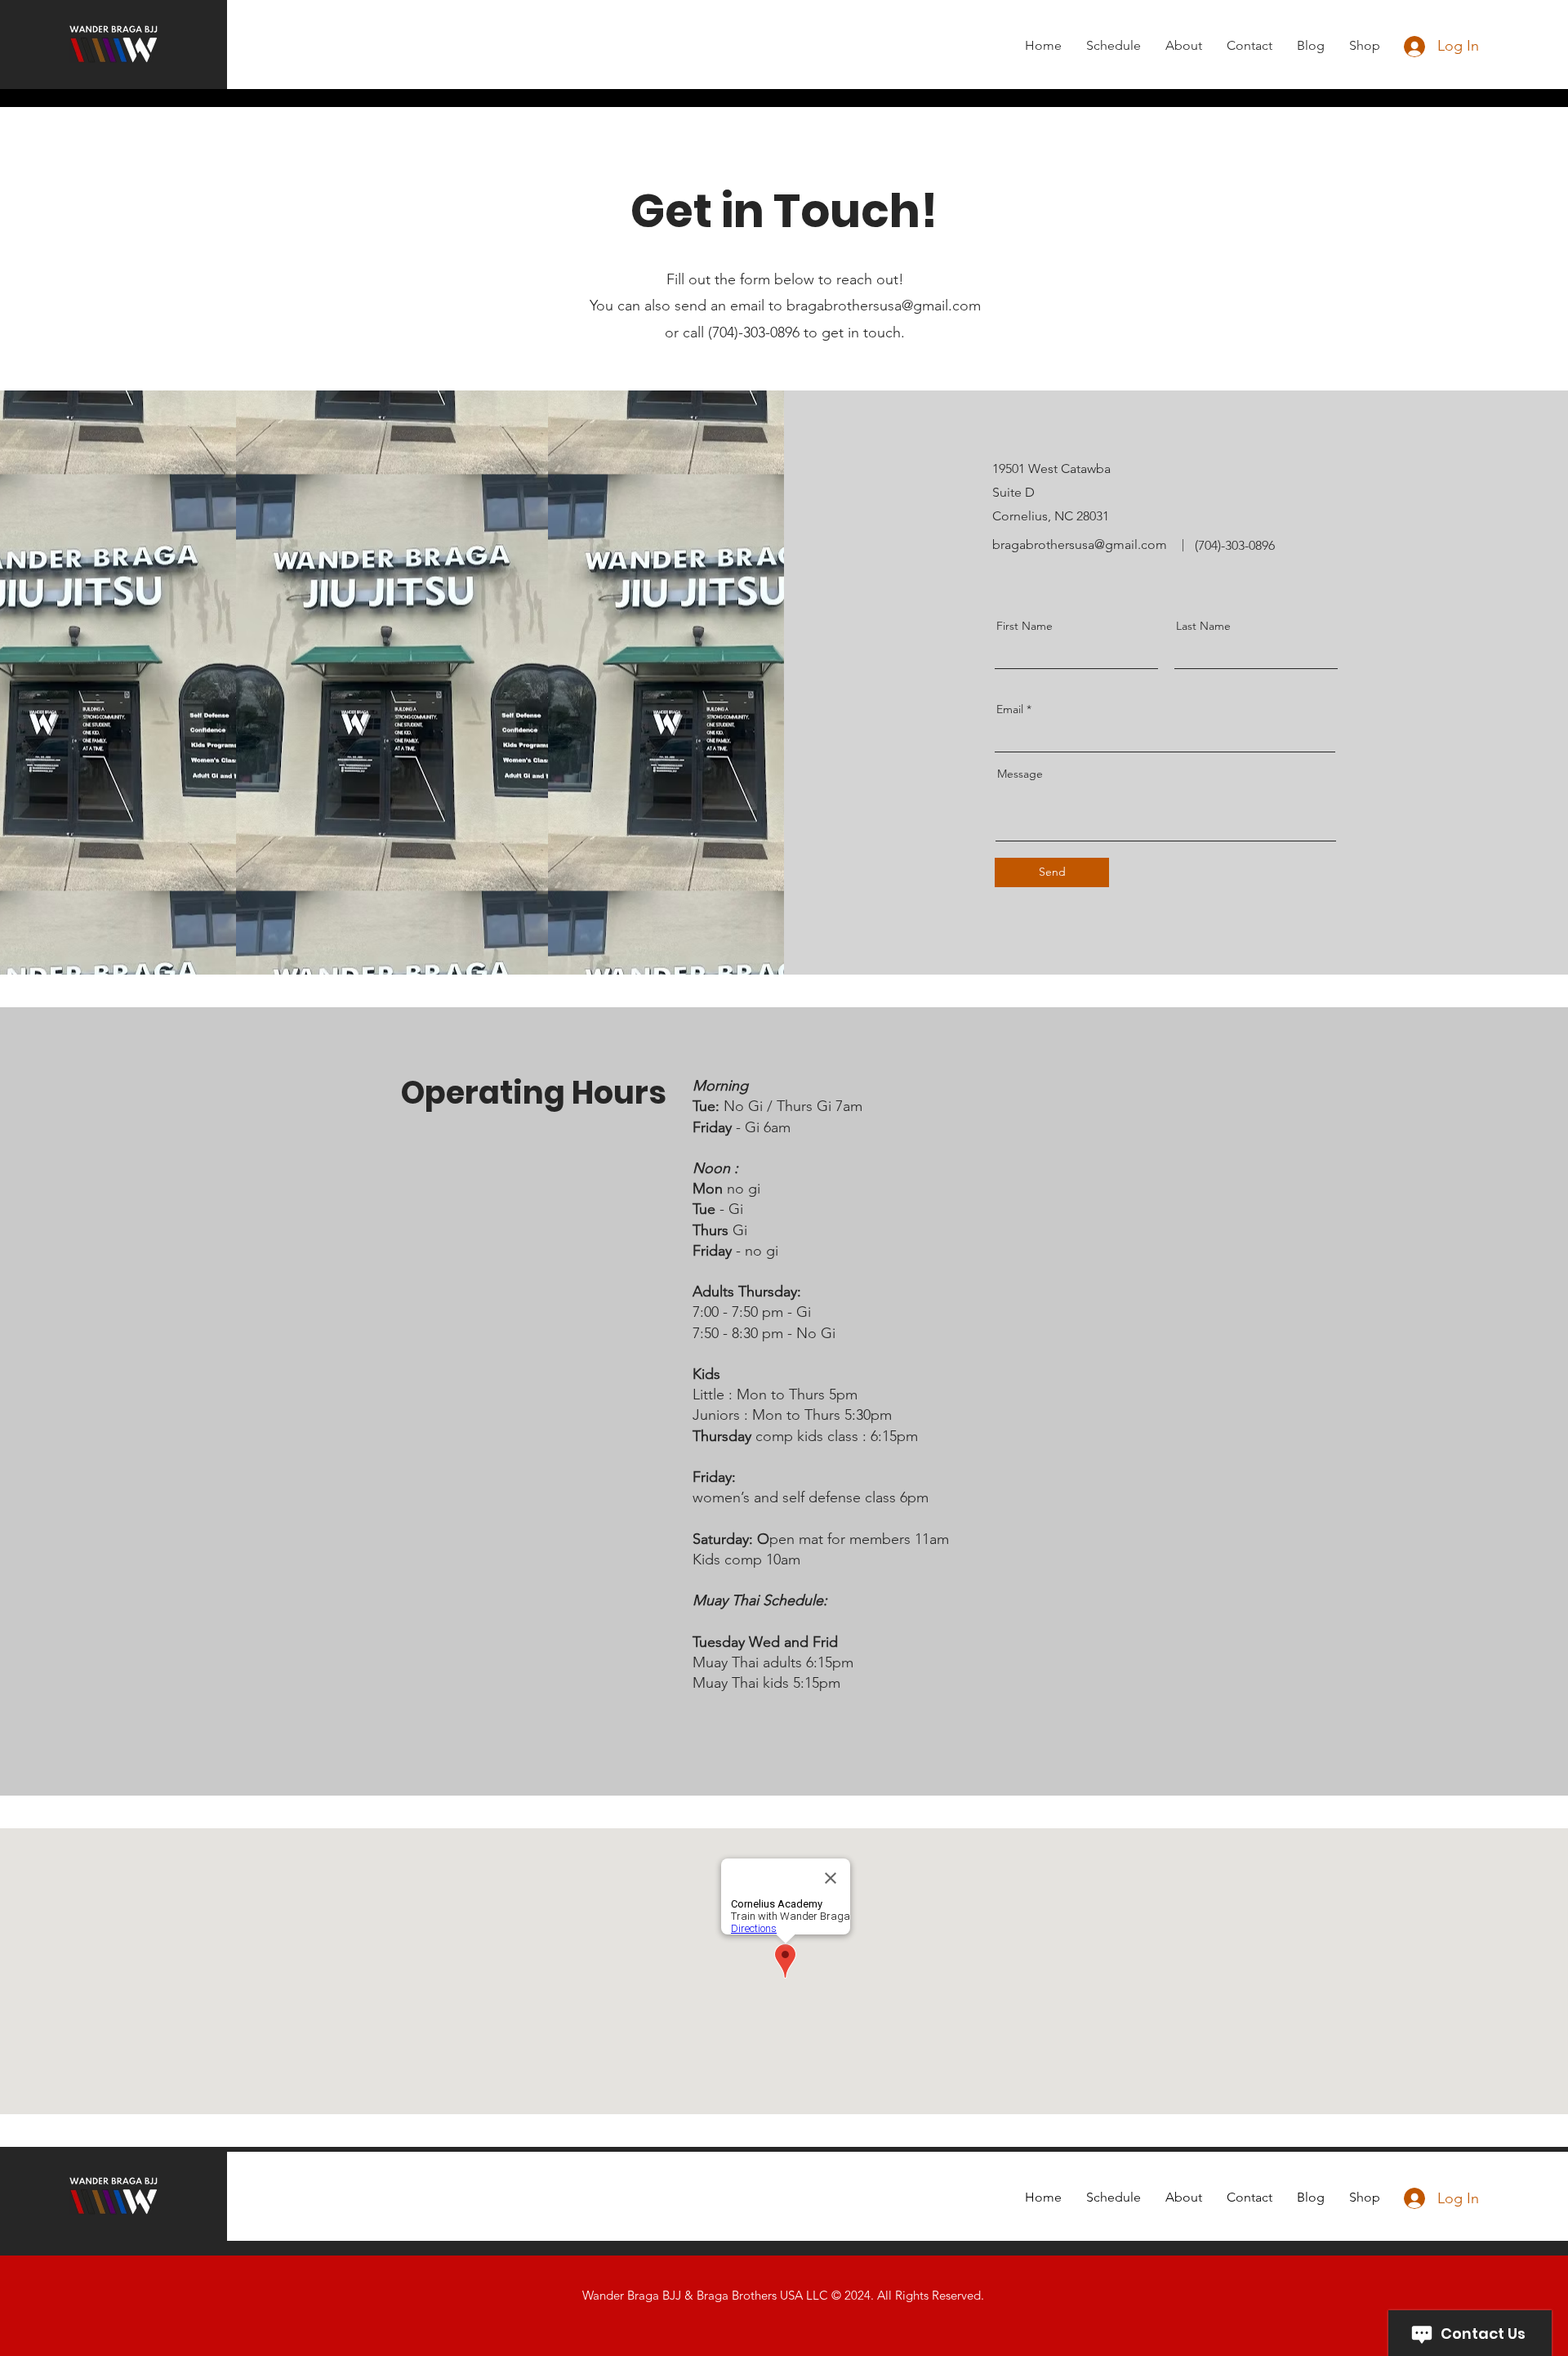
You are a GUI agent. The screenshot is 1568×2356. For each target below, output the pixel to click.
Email (1010, 709)
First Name (1025, 626)
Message (1020, 774)
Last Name (1203, 626)
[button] (1114, 45)
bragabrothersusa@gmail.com (884, 306)
